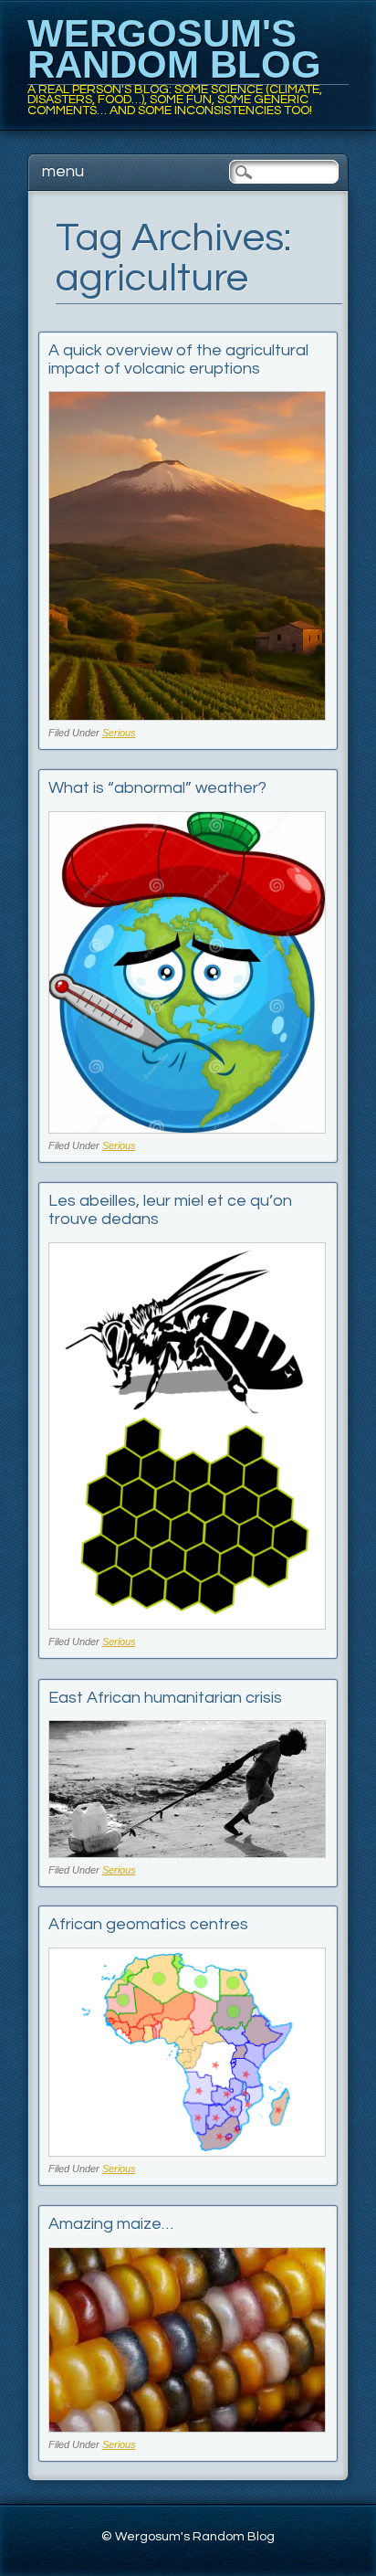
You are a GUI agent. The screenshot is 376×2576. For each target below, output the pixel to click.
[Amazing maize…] (188, 2428)
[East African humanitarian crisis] (188, 1853)
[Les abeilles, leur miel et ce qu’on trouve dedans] (188, 1625)
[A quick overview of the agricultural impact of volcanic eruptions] (188, 716)
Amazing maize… (111, 2224)
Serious (119, 733)
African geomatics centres (148, 1924)
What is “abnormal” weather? (157, 788)
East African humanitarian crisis (165, 1698)
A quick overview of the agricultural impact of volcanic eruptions (178, 359)
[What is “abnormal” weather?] (188, 1129)
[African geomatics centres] (188, 2152)
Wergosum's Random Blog (174, 49)
